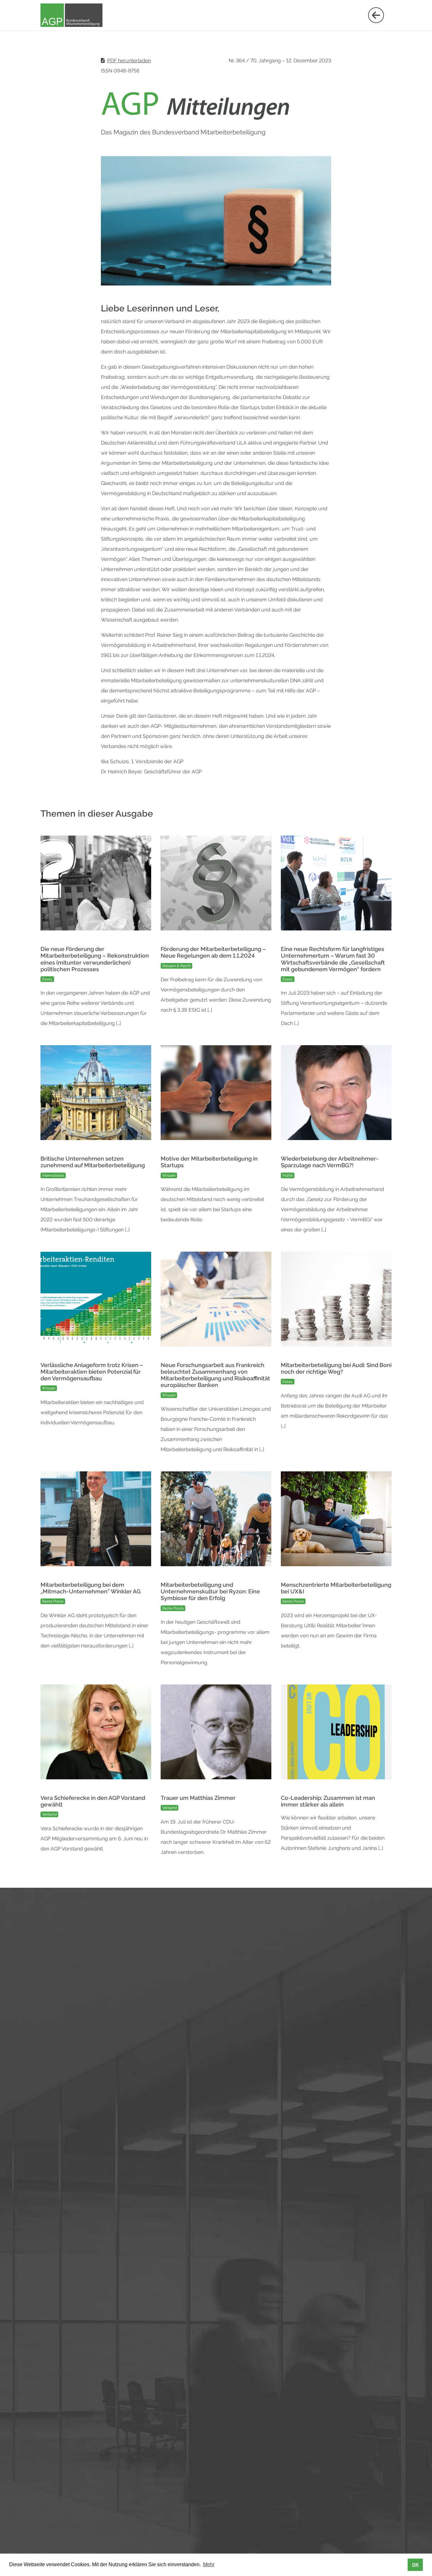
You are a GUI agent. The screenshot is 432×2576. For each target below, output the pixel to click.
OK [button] (415, 2565)
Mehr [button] (209, 2564)
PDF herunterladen (129, 61)
